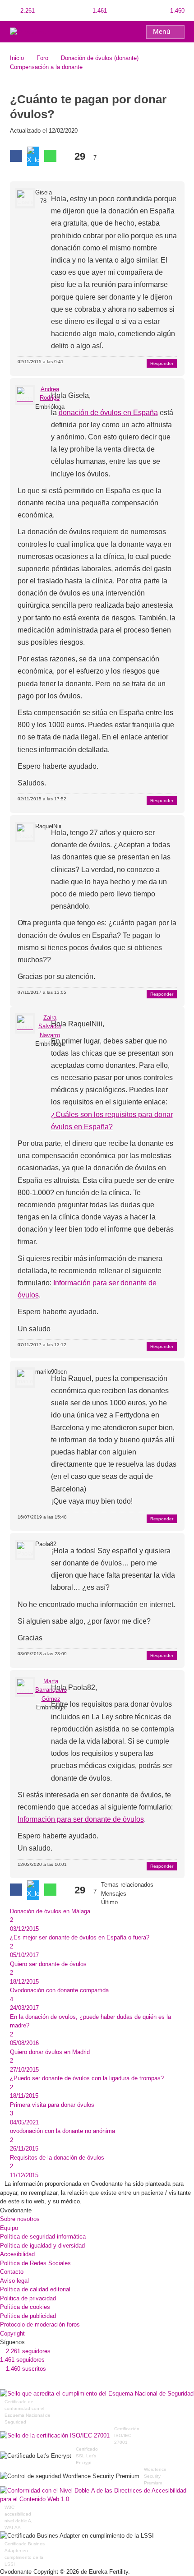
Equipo (9, 2228)
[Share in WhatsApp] (50, 156)
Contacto (12, 2272)
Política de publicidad (28, 2316)
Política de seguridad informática (43, 2237)
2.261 (27, 11)
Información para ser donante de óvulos (81, 1819)
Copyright (12, 2334)
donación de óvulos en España (108, 413)
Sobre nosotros (20, 2219)
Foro (42, 58)
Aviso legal (14, 2281)
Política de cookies (25, 2307)
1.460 (176, 11)
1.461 (99, 11)
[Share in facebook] (16, 156)
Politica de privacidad (28, 2298)
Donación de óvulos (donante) (100, 58)
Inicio (17, 58)
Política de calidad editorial (35, 2289)
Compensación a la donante (46, 67)
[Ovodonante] (29, 31)
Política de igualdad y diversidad (42, 2246)
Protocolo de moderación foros (40, 2324)
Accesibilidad (17, 2254)
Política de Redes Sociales (35, 2263)
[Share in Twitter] (33, 156)
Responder (162, 363)
